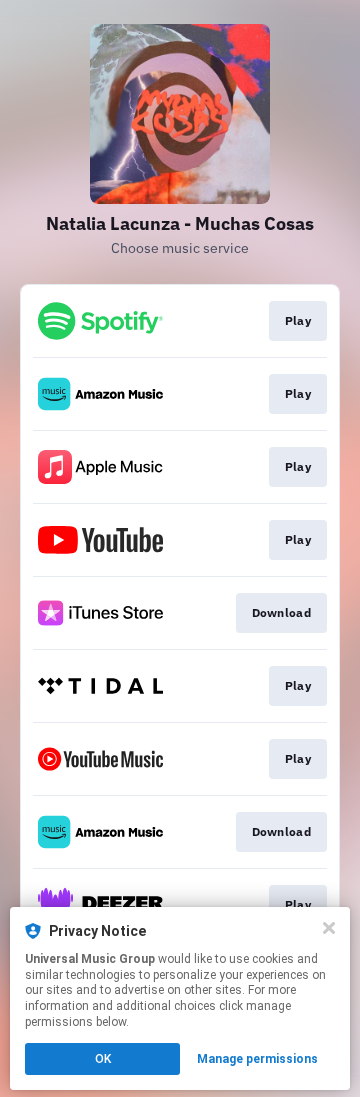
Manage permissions (257, 1059)
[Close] (329, 928)
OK (103, 1059)
